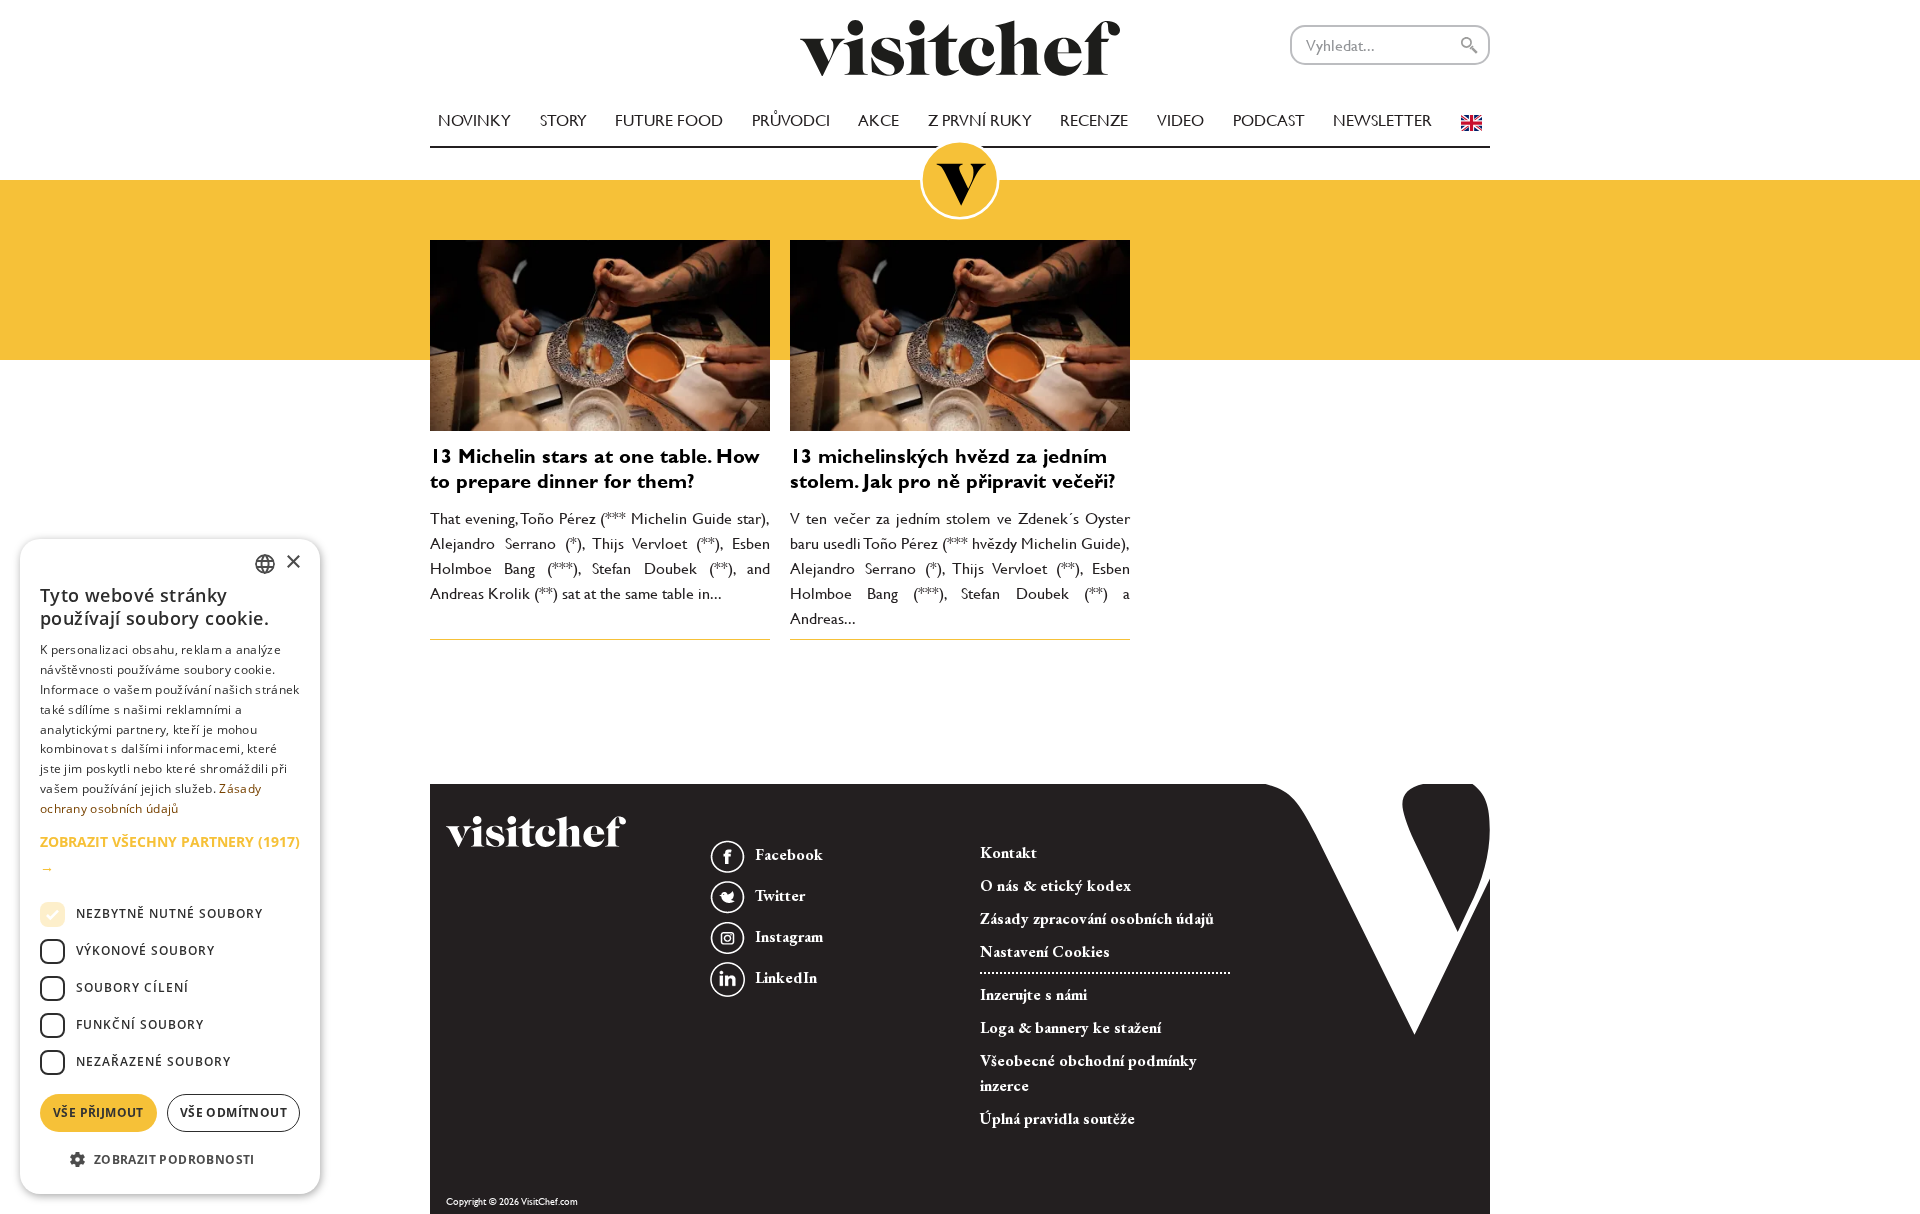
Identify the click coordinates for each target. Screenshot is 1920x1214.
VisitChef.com (960, 48)
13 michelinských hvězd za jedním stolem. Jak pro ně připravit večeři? (953, 468)
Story (563, 120)
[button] (170, 854)
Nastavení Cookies (1045, 951)
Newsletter (1382, 120)
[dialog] (170, 866)
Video (1180, 120)
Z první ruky (980, 120)
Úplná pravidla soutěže (1057, 1118)
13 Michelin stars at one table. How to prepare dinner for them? (595, 468)
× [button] (292, 562)
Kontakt (1008, 852)
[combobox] (265, 564)
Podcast (1269, 120)
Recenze (1094, 120)
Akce (878, 120)
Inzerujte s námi (1033, 994)
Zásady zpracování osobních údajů (1097, 918)
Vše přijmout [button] (98, 1112)
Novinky (474, 120)
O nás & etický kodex (1055, 885)
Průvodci (791, 120)
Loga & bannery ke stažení (1070, 1027)
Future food (669, 120)
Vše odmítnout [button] (233, 1112)
